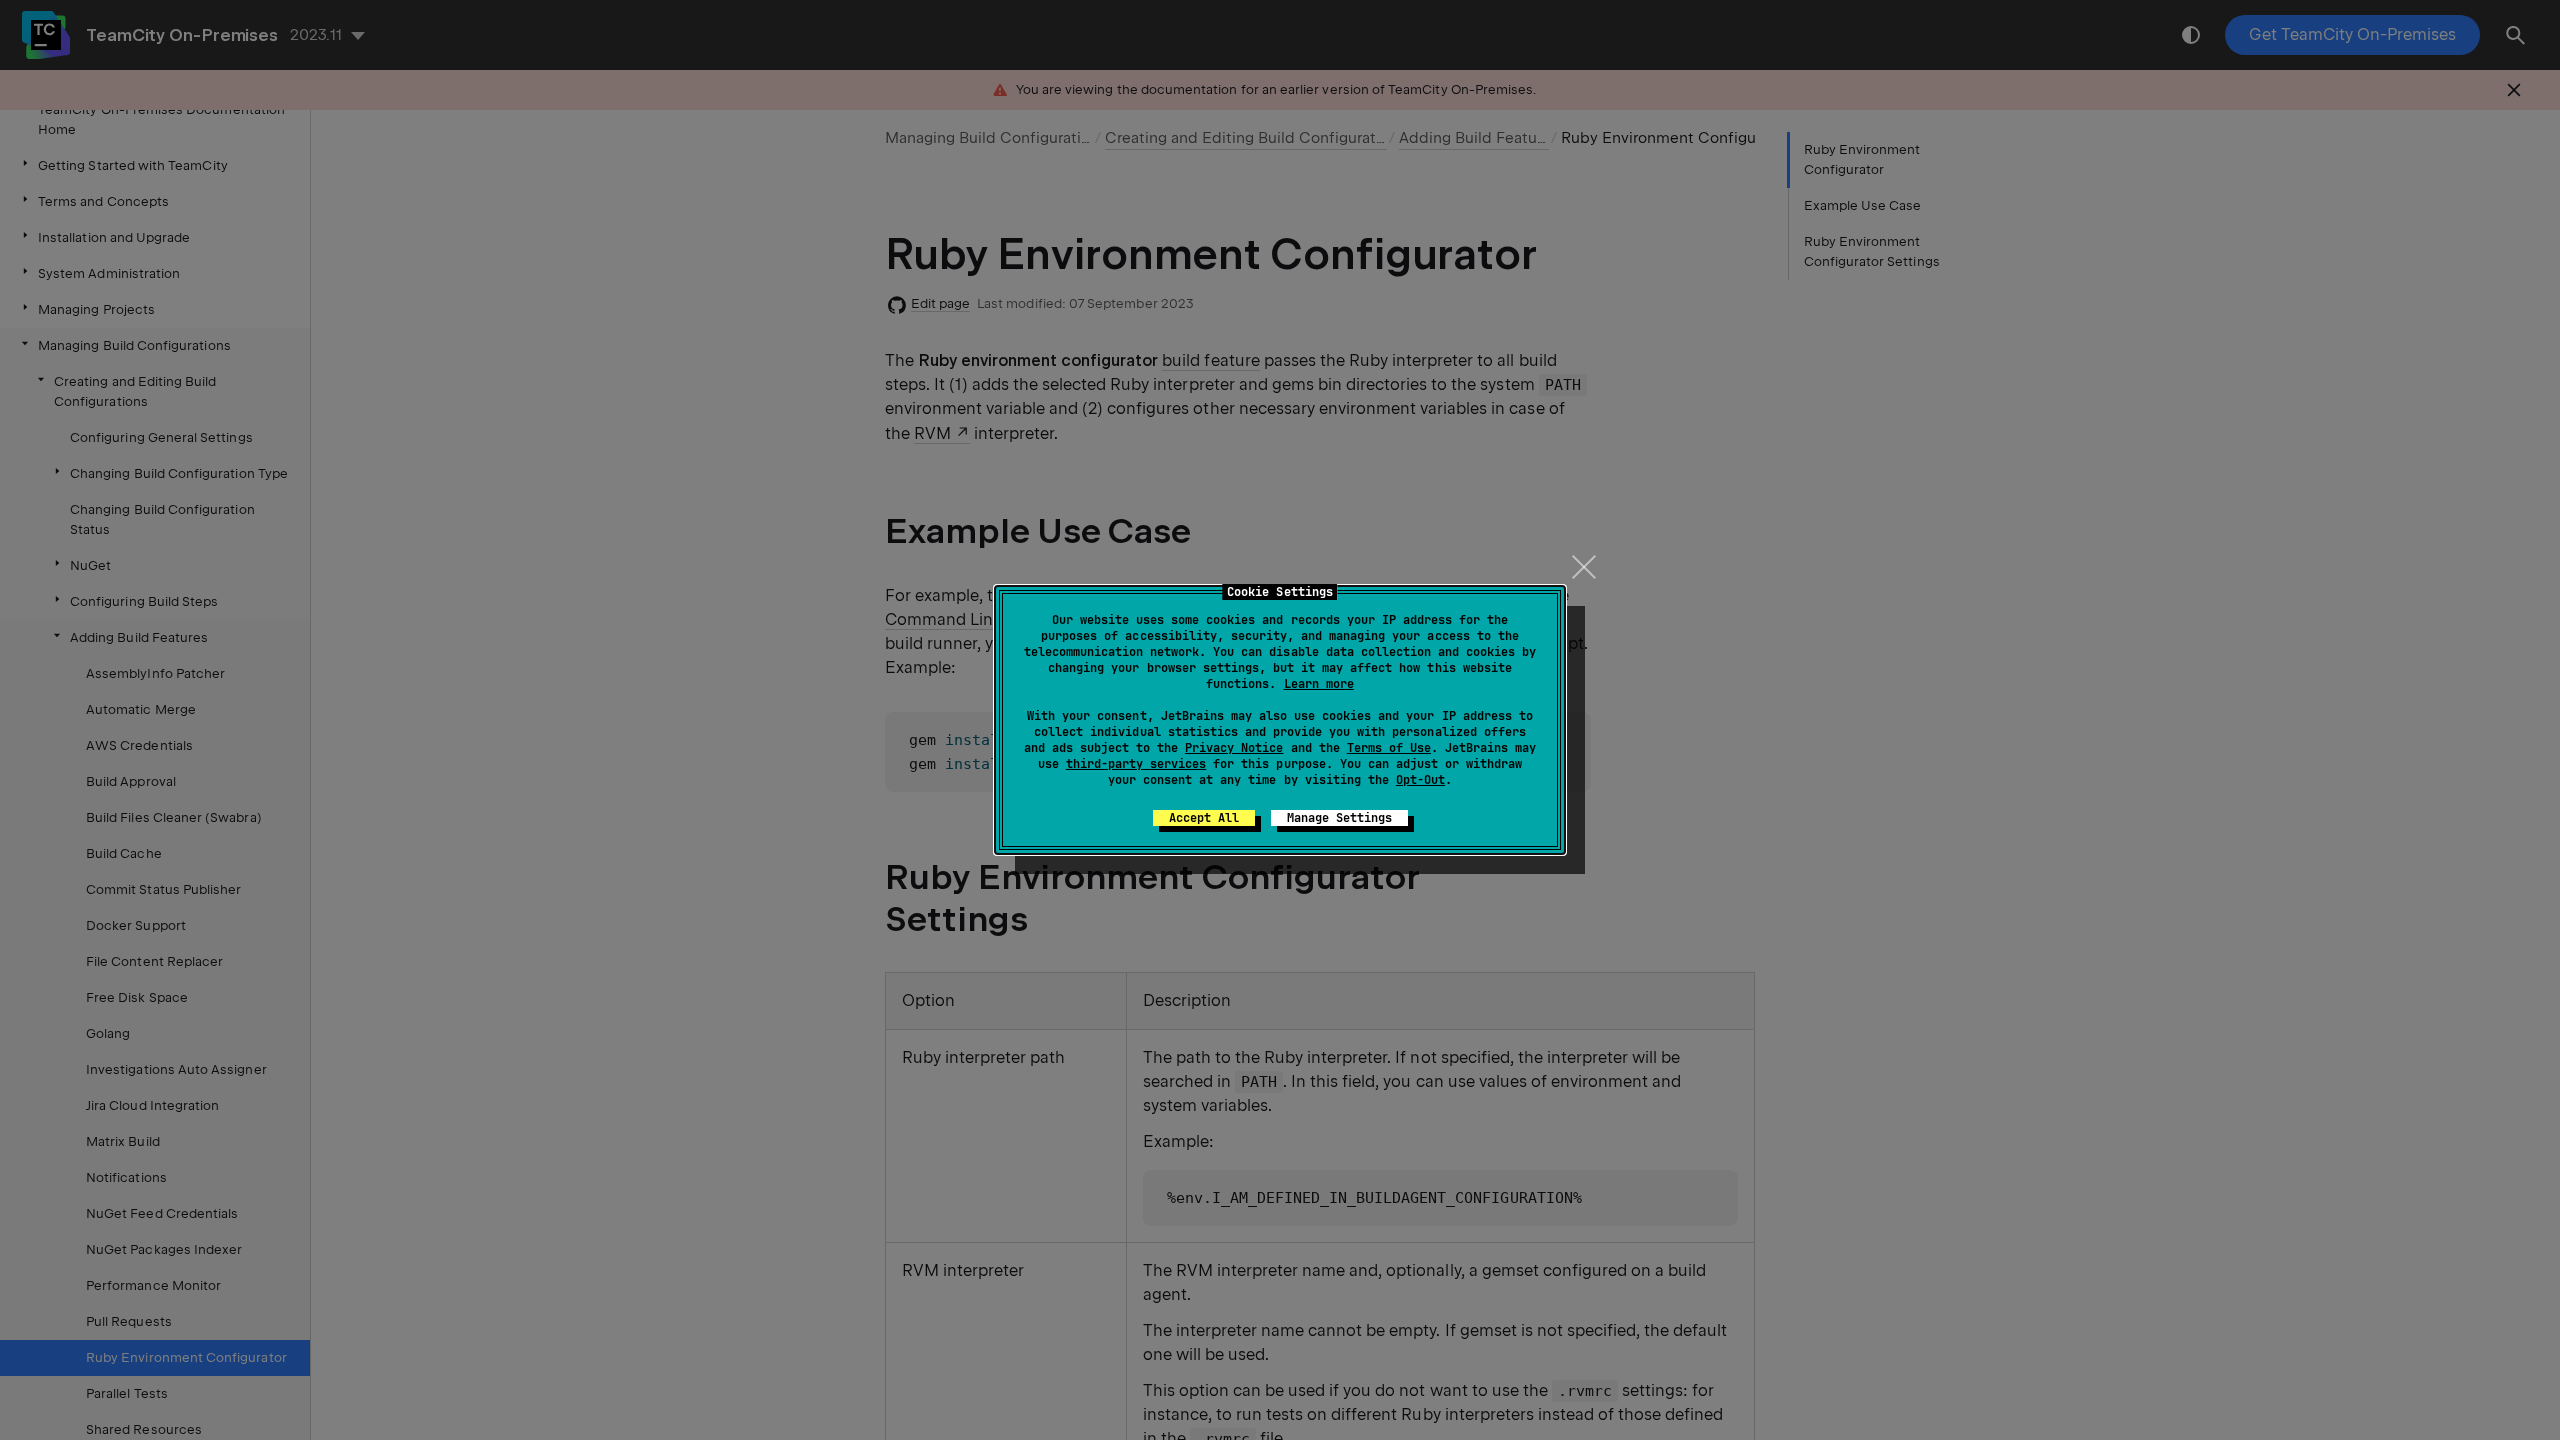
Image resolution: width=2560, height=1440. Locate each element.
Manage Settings (1339, 818)
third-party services (1136, 764)
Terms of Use (1389, 748)
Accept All (1204, 818)
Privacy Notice (1234, 748)
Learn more (1319, 684)
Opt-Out (1420, 780)
